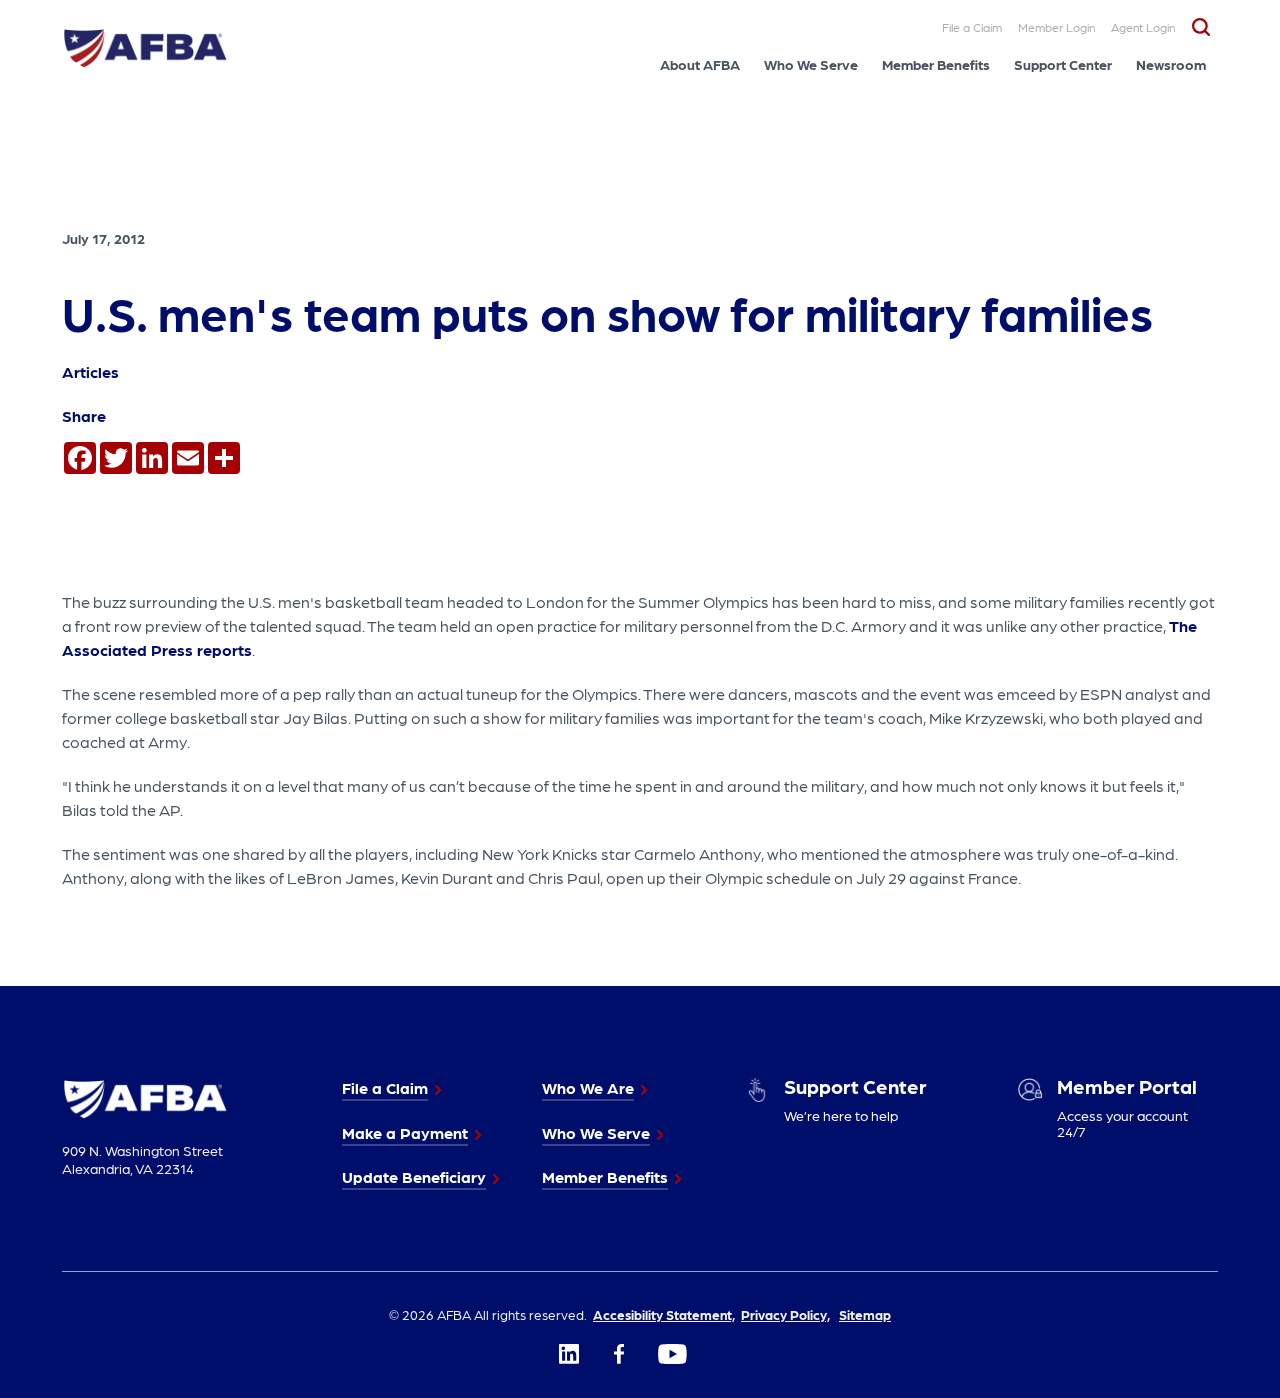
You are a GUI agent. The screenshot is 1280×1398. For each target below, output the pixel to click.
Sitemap (865, 1314)
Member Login (1056, 27)
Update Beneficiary (414, 1176)
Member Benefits (936, 64)
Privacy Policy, (785, 1314)
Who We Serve (811, 64)
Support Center (1063, 64)
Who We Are (588, 1087)
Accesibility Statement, (664, 1314)
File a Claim (972, 27)
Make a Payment (405, 1132)
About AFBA (700, 64)
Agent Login (1143, 27)
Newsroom (1171, 64)
